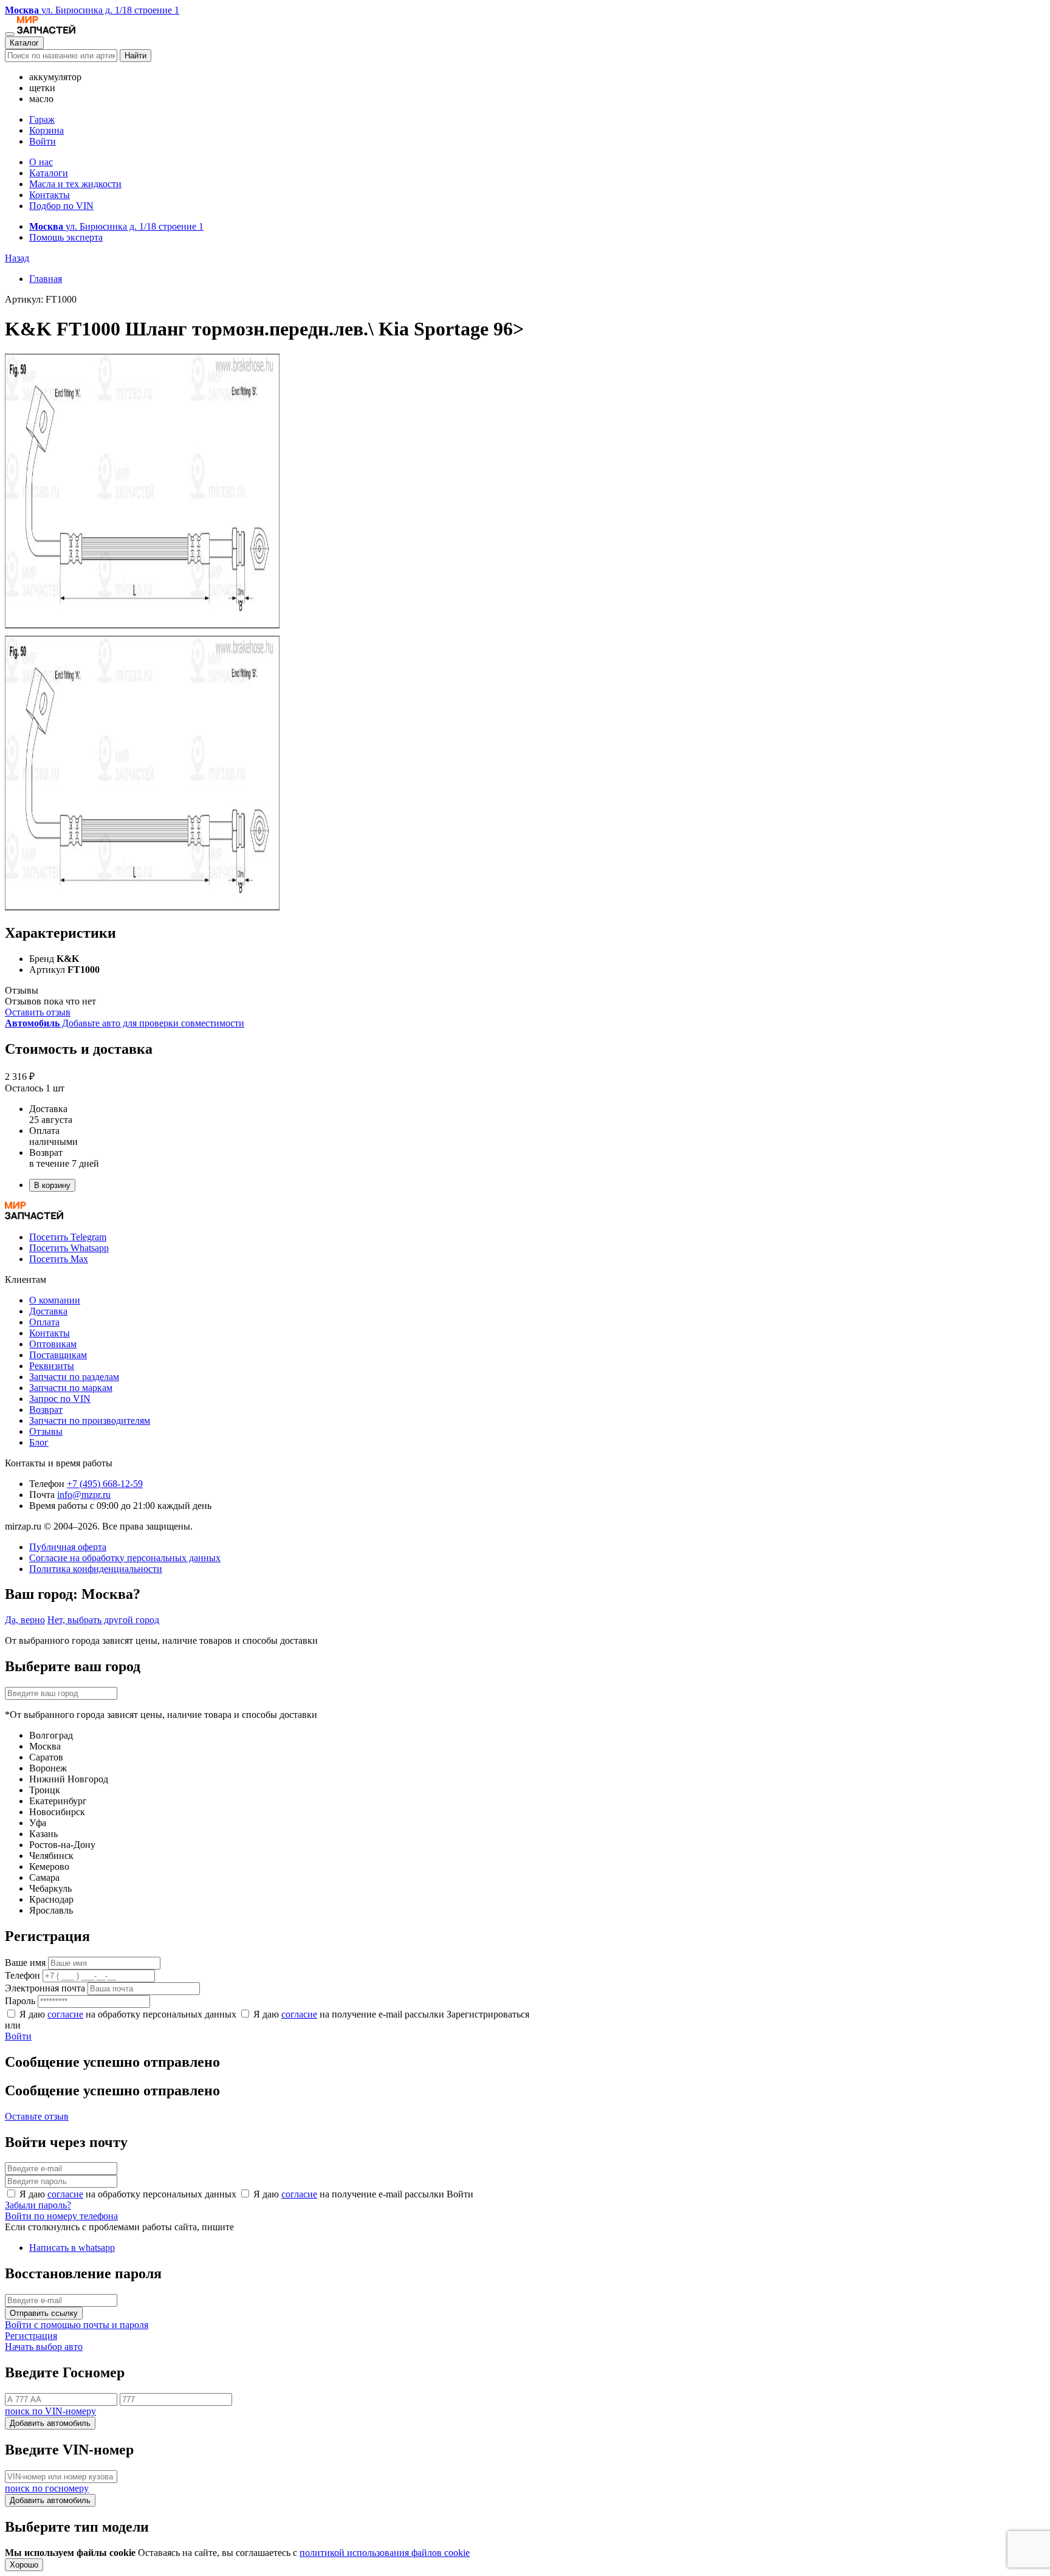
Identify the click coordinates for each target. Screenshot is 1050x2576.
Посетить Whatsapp (69, 1248)
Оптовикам (53, 1344)
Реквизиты (52, 1366)
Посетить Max (59, 1259)
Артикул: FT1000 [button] (41, 299)
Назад (17, 258)
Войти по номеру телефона (61, 2216)
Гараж (42, 119)
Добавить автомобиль (50, 2423)
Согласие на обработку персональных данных (125, 1558)
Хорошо (24, 2565)
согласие (65, 2014)
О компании (55, 1300)
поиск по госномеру (47, 2488)
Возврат (46, 1410)
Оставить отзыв (38, 1012)
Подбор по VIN (61, 206)
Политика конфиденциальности (96, 1569)
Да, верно (25, 1620)
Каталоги (49, 173)
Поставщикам (58, 1355)
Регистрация (31, 2336)
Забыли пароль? (38, 2205)
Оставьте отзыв (37, 2116)
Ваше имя (25, 1963)
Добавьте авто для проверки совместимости (125, 1023)
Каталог (24, 43)
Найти (136, 56)
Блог (39, 1442)
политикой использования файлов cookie (385, 2553)
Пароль (20, 2001)
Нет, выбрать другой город (103, 1620)
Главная (46, 279)
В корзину (52, 1185)
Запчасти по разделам (74, 1377)
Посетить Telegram (68, 1237)
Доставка (48, 1311)
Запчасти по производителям (90, 1420)
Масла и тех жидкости (75, 184)
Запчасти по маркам (71, 1388)
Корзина (46, 130)
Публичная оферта (68, 1547)
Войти (43, 141)
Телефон (22, 1975)
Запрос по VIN (60, 1399)
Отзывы (46, 1431)
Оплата (44, 1322)
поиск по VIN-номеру (50, 2411)
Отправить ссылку (44, 2313)
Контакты (50, 195)
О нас (41, 162)
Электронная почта (45, 1988)
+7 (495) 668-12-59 (105, 1484)
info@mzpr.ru (84, 1495)
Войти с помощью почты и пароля (77, 2325)
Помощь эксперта (66, 237)
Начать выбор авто (44, 2347)
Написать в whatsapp (72, 2248)
